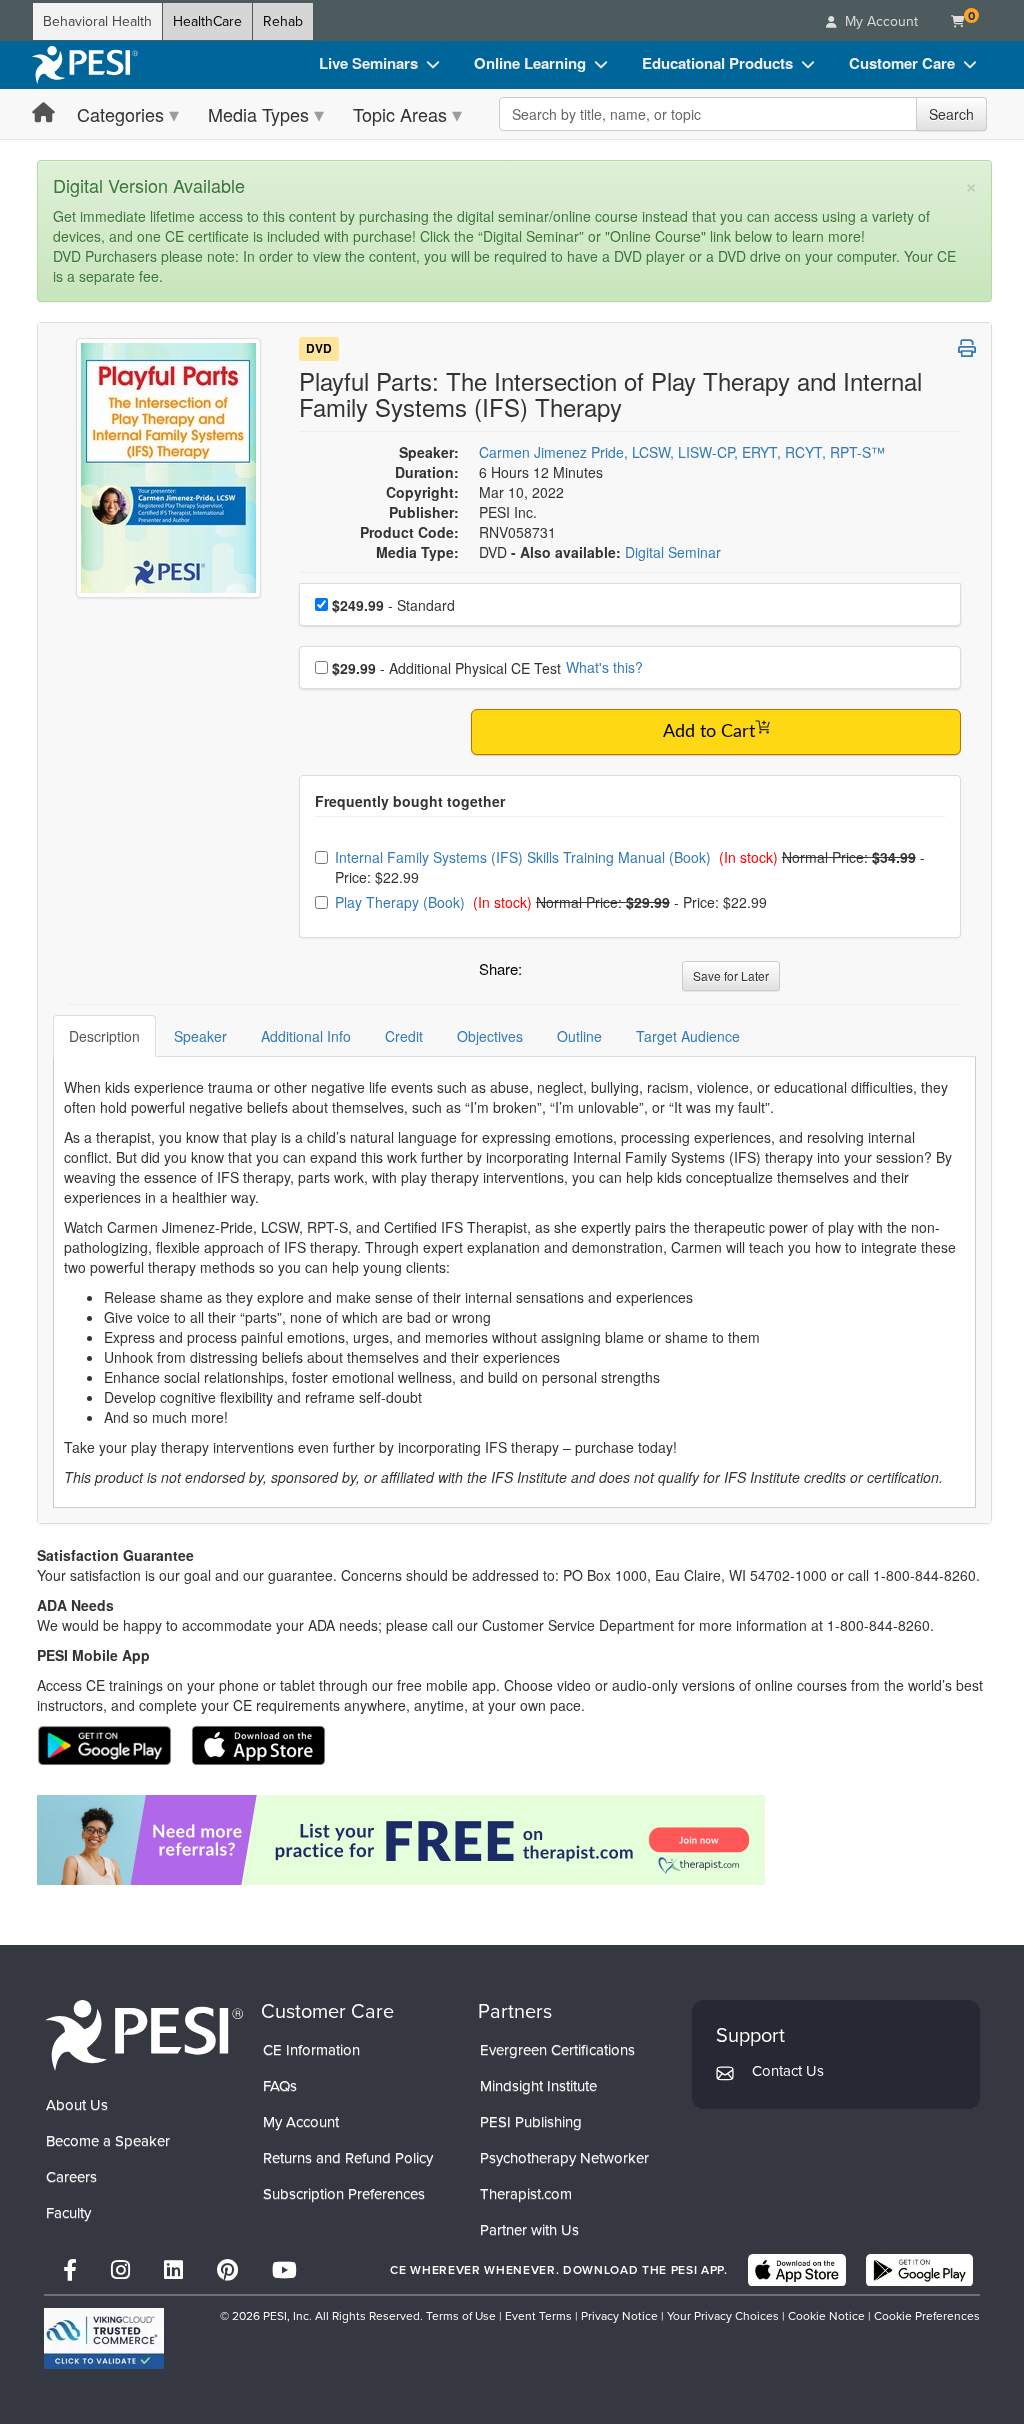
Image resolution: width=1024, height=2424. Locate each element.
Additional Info (306, 1036)
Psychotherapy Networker (564, 2158)
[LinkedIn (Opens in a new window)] (173, 2270)
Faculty (68, 2213)
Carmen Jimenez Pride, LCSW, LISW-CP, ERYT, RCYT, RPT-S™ (682, 452)
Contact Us (788, 2071)
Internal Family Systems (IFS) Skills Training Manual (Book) (525, 857)
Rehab (283, 21)
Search (951, 114)
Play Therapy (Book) (402, 902)
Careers (71, 2177)
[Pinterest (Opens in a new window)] (227, 2270)
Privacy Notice (619, 2316)
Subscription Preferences (344, 2194)
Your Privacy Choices (723, 2316)
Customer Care (902, 63)
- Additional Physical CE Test (446, 668)
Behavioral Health (97, 21)
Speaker (200, 1036)
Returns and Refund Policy (348, 2158)
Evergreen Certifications (557, 2050)
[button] (541, 974)
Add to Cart (709, 732)
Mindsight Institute (538, 2086)
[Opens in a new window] (514, 1840)
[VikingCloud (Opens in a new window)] (104, 2338)
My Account (301, 2122)
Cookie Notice (826, 2316)
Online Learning (530, 63)
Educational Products (717, 63)
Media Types (258, 114)
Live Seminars (368, 63)
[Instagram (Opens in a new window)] (120, 2270)
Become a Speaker (108, 2141)
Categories (120, 114)
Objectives (490, 1036)
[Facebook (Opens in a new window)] (70, 2270)
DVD (319, 349)
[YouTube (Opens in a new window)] (284, 2270)
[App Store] (797, 2270)
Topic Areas (400, 114)
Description (104, 1036)
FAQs (280, 2086)
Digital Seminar (673, 552)
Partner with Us (529, 2230)
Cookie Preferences (927, 2316)
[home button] (43, 113)
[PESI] (144, 2033)
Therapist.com (526, 2194)
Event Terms (538, 2316)
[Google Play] (919, 2270)
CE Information (311, 2050)
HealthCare (207, 21)
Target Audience (688, 1036)
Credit (404, 1036)
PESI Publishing (531, 2122)
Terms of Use (461, 2316)
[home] (85, 65)
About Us (77, 2105)
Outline (579, 1036)
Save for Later (731, 975)
